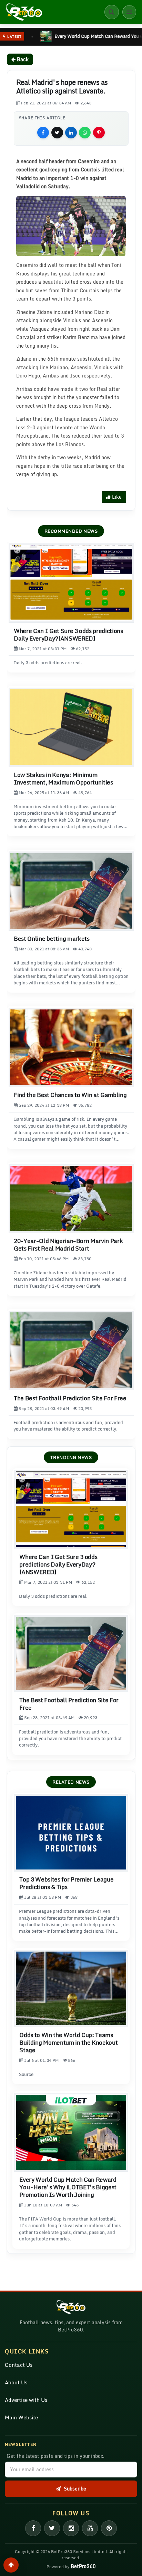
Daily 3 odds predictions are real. (48, 663)
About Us (16, 2382)
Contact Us (19, 2365)
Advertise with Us (26, 2400)
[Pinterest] (109, 2528)
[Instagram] (71, 2528)
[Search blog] (112, 12)
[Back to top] (11, 2565)
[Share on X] (57, 133)
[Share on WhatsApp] (85, 133)
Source (26, 2074)
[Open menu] (129, 12)
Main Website (21, 2417)
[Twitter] (52, 2528)
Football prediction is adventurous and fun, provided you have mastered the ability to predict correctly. (68, 1426)
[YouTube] (90, 2528)
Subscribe (74, 2489)
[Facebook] (33, 2528)
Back (22, 59)
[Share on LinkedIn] (71, 133)
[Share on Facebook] (43, 133)
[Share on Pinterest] (99, 133)
